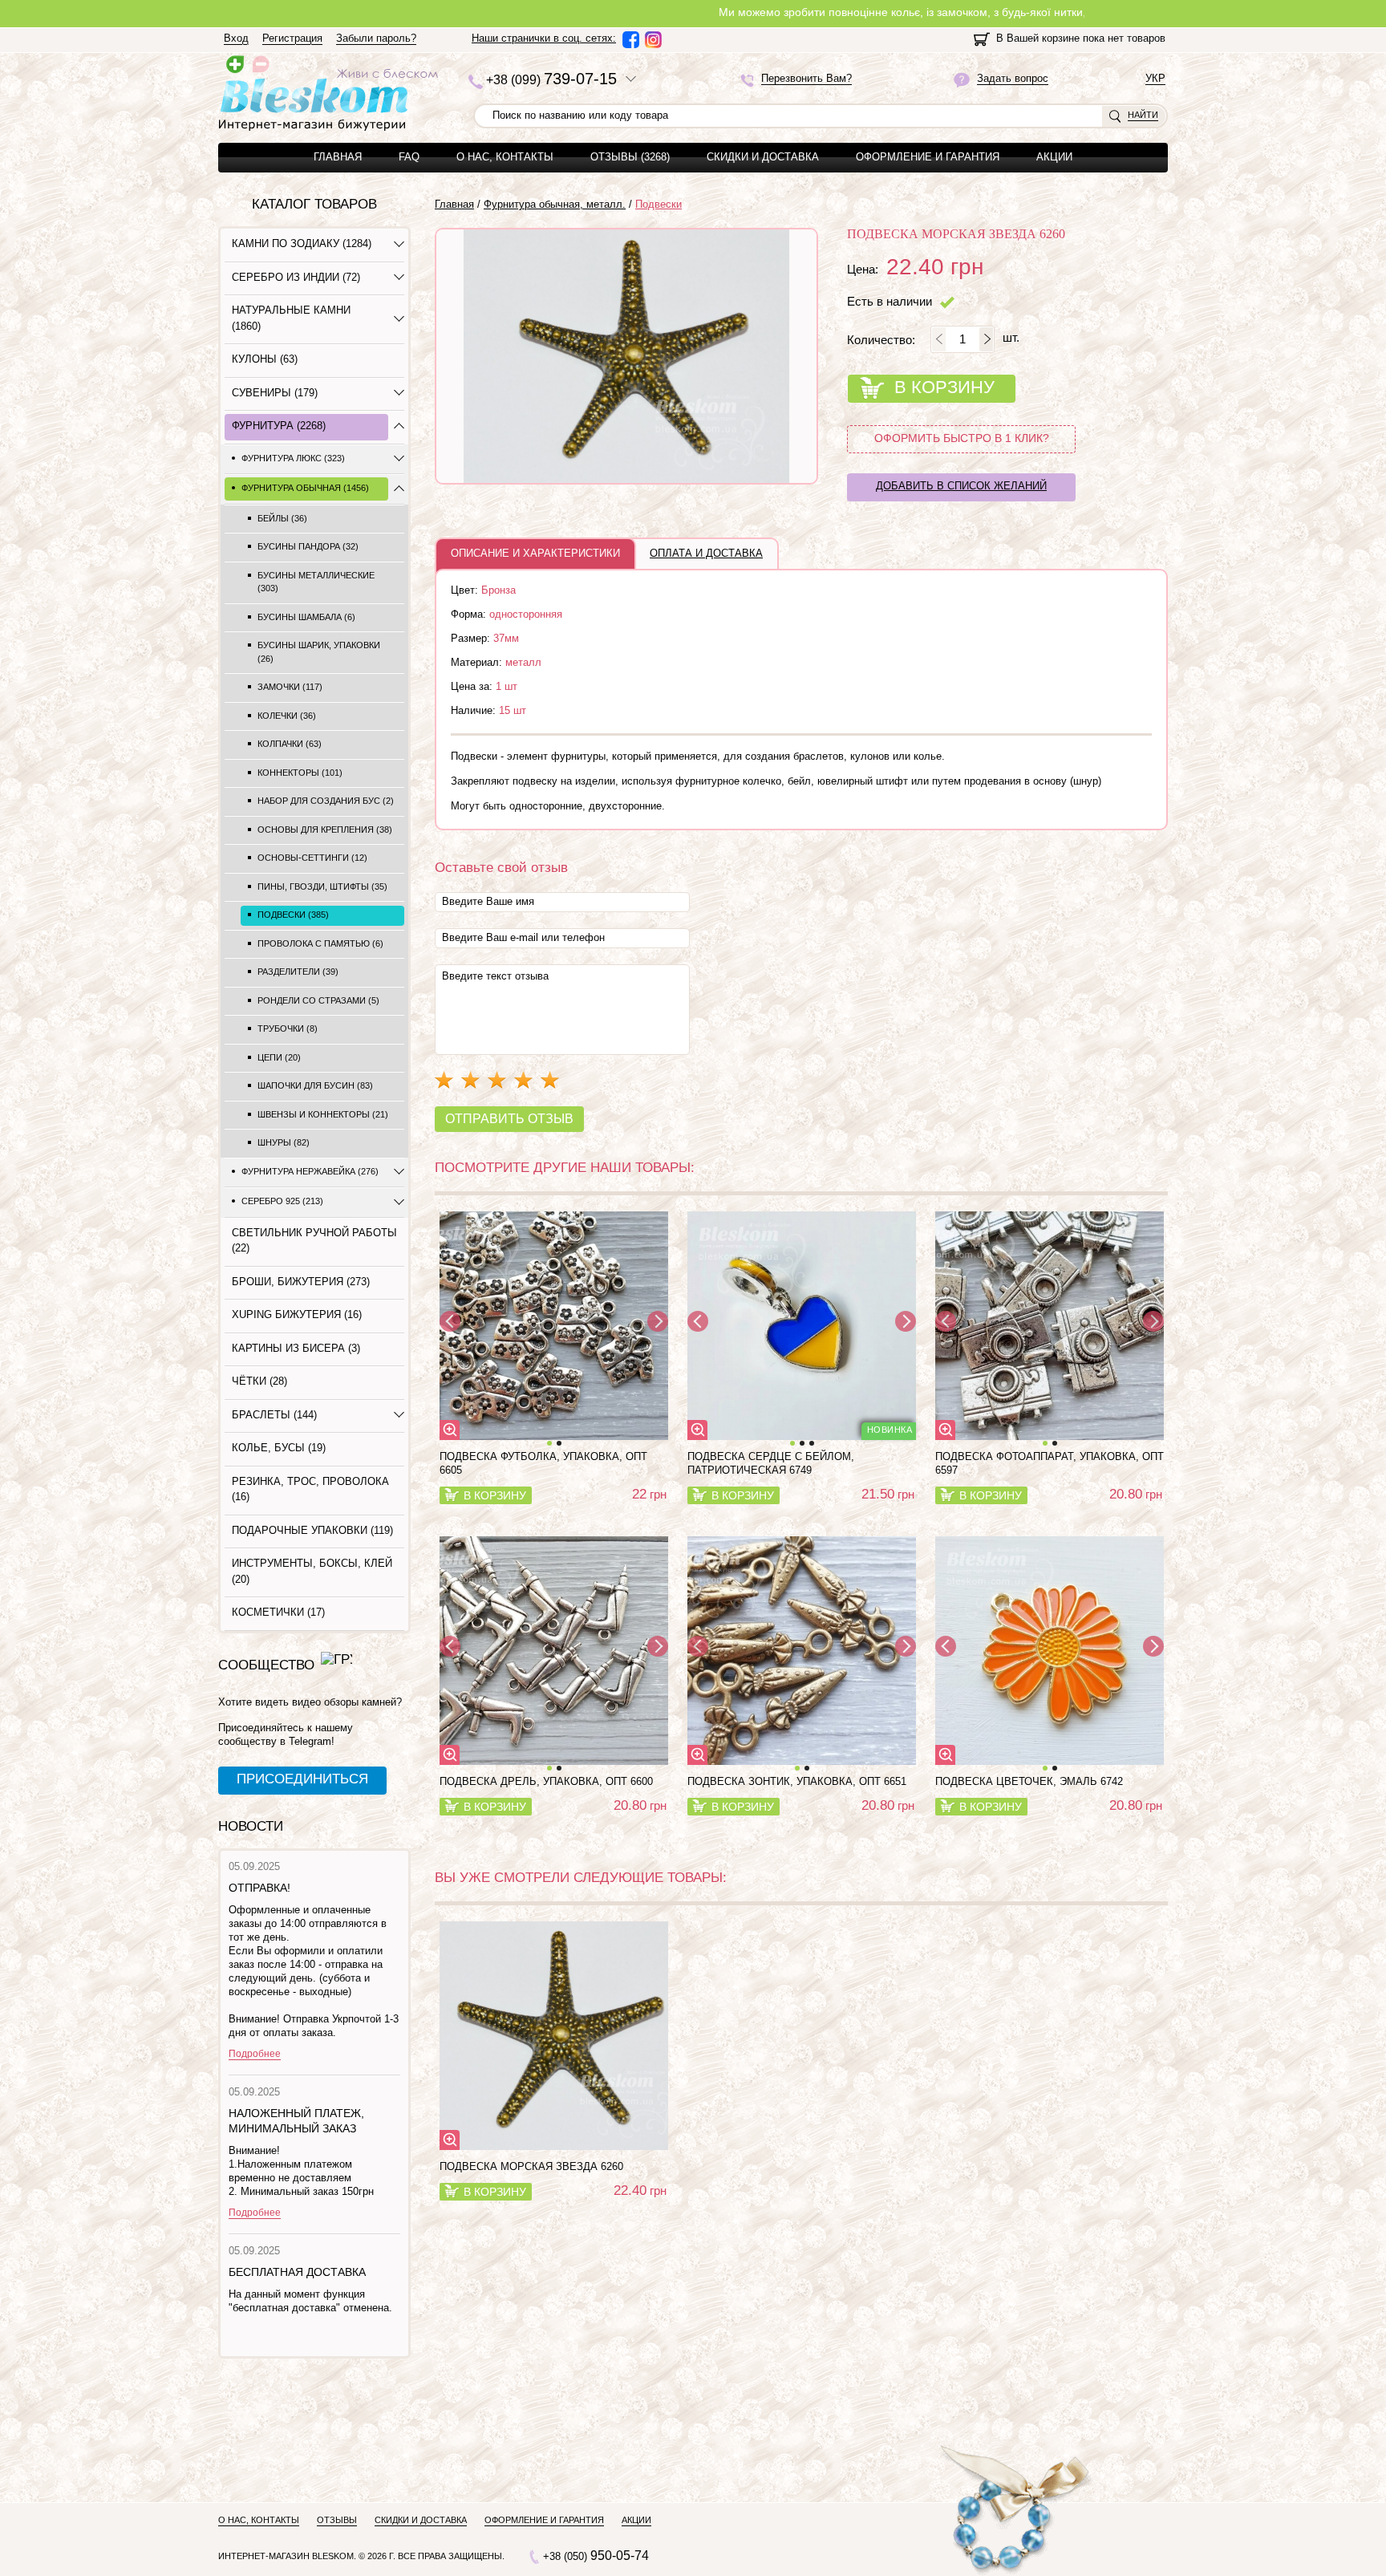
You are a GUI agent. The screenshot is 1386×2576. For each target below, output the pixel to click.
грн (649, 1494)
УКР (1155, 79)
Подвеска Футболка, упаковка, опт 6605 (543, 1463)
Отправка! (259, 1888)
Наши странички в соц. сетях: (544, 38)
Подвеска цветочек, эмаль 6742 (1029, 1781)
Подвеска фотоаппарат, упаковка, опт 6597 (1050, 1463)
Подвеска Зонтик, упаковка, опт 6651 (797, 1781)
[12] (554, 1326)
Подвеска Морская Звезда (531, 2166)
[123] (802, 1326)
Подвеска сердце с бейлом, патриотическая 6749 (771, 1463)
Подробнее (255, 2054)
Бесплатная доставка (297, 2272)
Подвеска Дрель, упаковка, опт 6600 (546, 1781)
